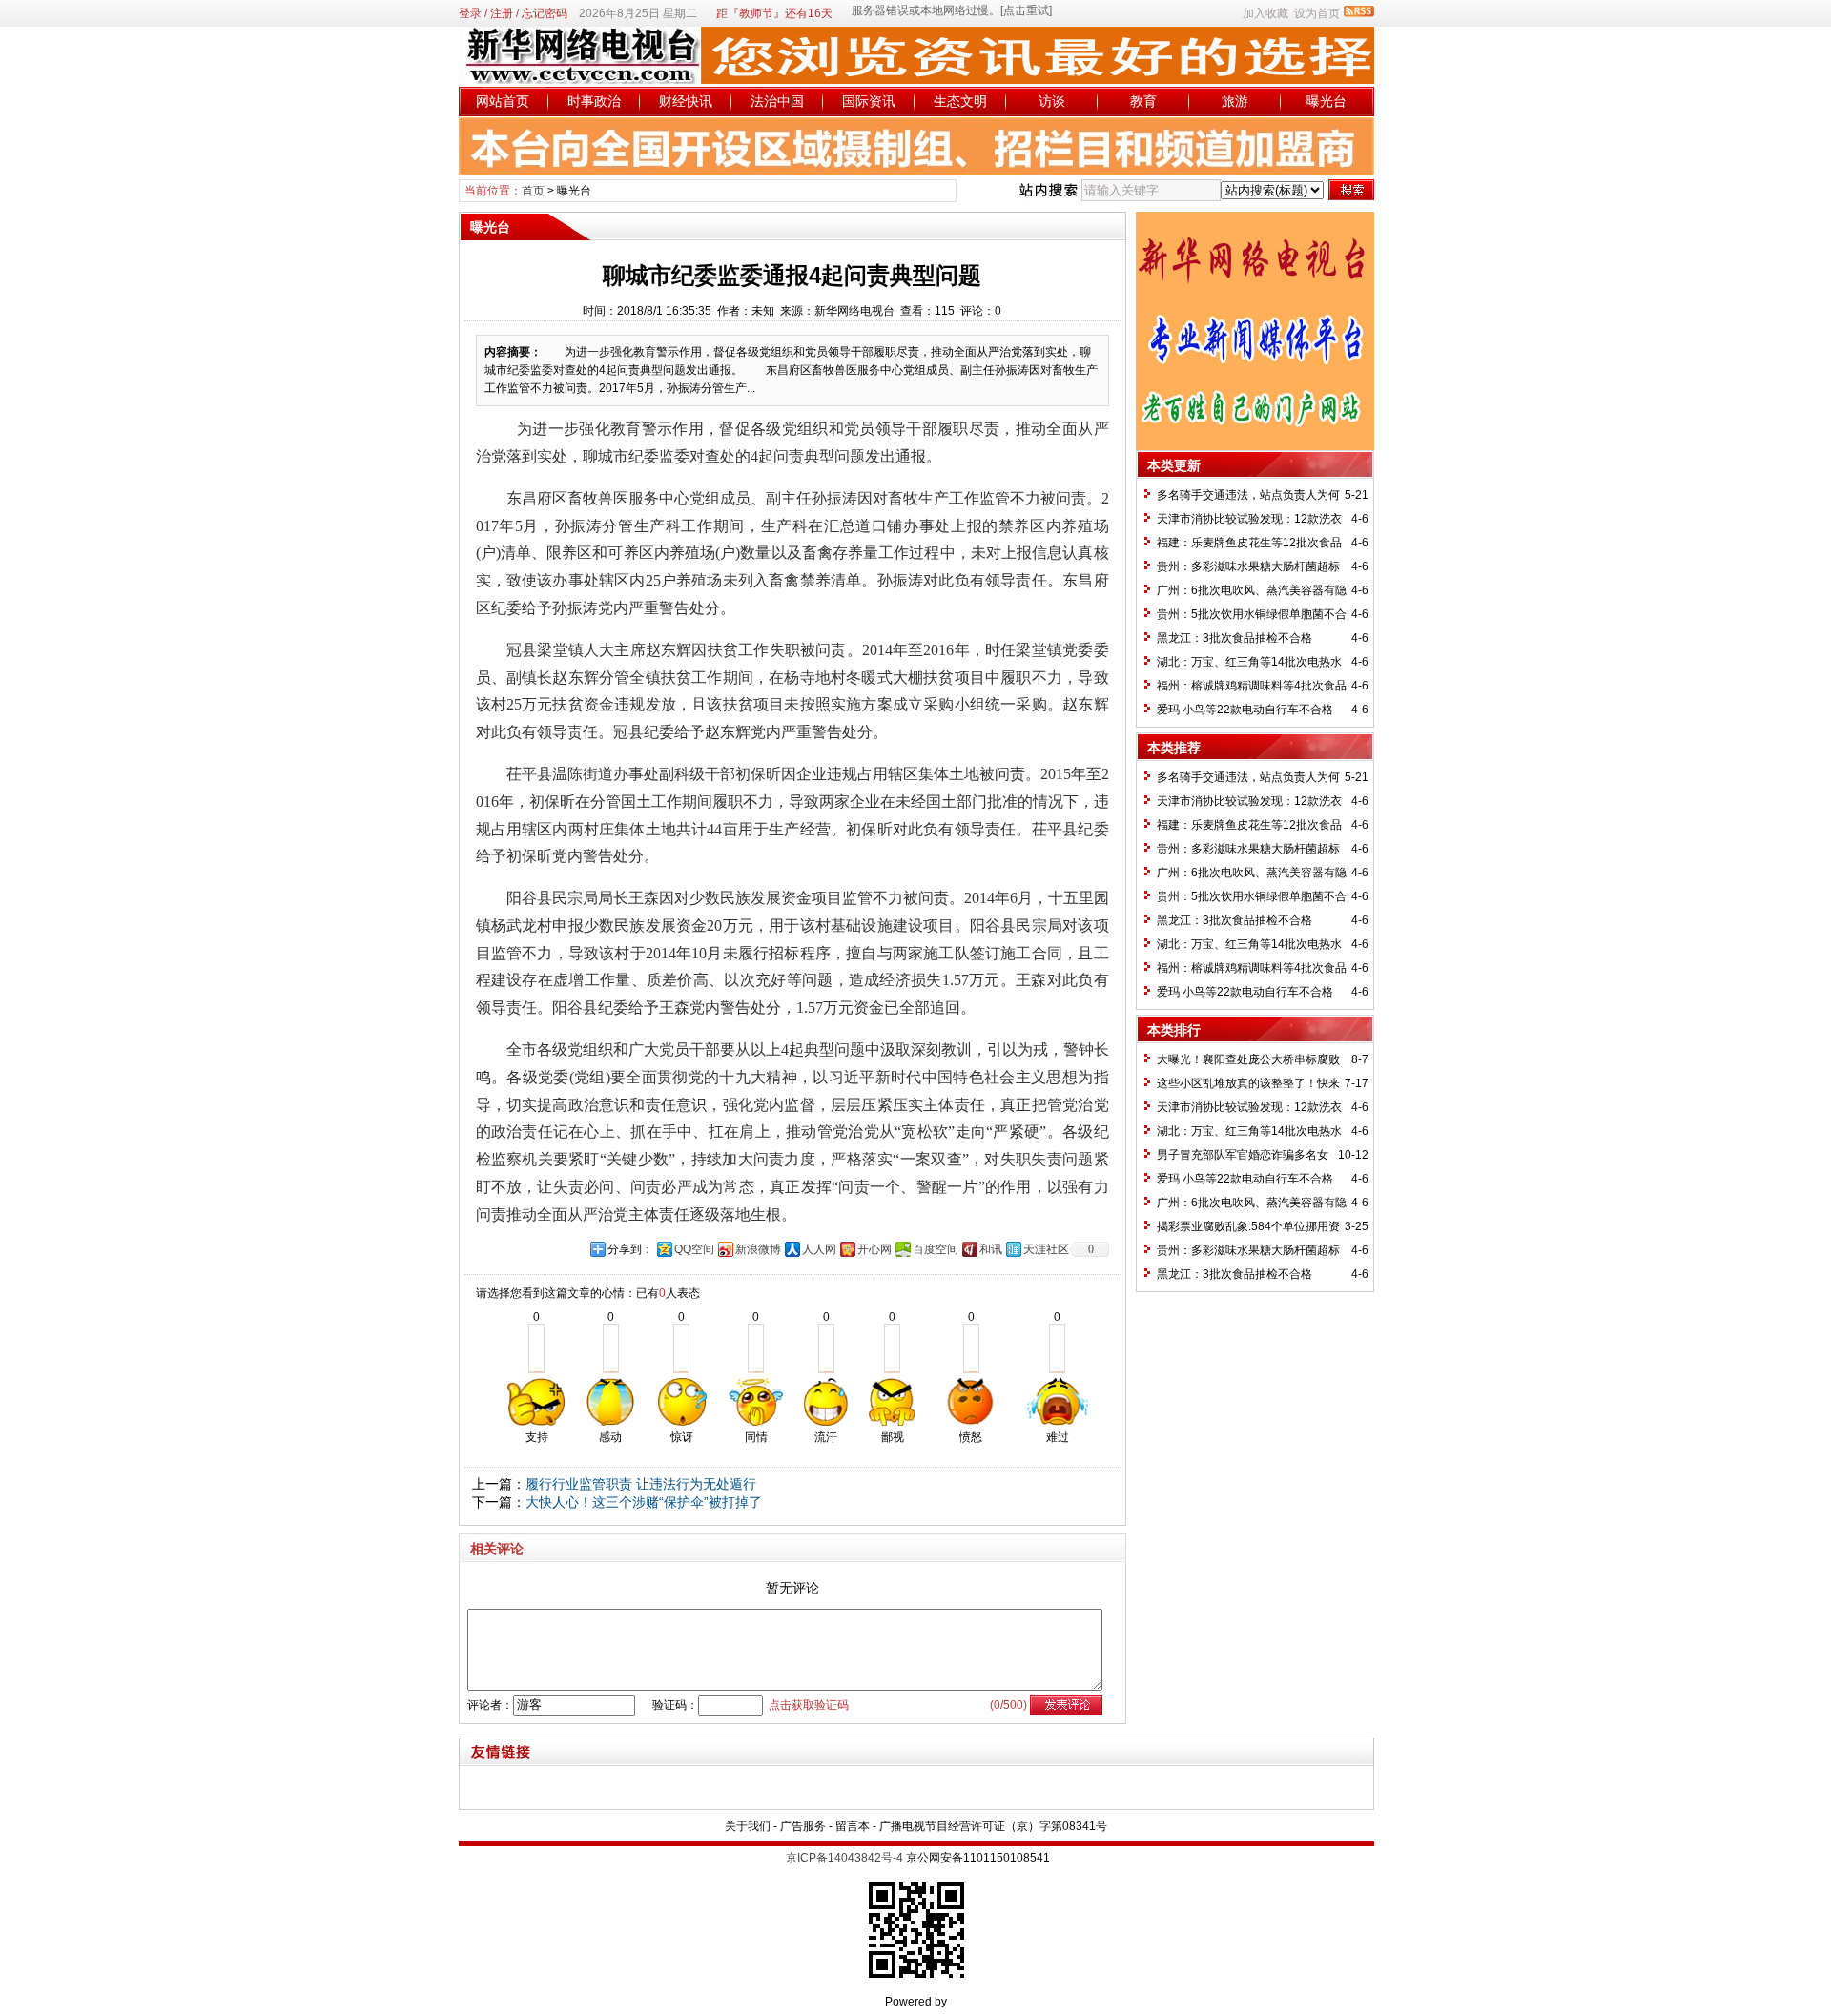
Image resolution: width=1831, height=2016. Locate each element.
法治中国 (777, 101)
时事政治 (594, 101)
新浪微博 (758, 1249)
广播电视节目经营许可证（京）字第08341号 (993, 1826)
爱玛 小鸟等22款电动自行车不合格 (1245, 710)
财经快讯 (686, 101)
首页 (533, 191)
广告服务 (803, 1826)
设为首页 (1317, 13)
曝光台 (1327, 101)
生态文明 (960, 101)
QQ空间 (694, 1249)
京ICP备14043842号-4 (844, 1858)
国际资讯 (869, 101)
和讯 (991, 1249)
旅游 (1235, 101)
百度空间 (936, 1249)
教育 (1143, 101)
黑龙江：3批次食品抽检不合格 (1234, 638)
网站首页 (503, 101)
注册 (502, 13)
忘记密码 (545, 13)
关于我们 (748, 1826)
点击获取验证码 (809, 1705)
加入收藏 (1265, 13)
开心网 (874, 1249)
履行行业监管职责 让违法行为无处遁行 (641, 1484)
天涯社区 (1046, 1249)
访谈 (1052, 101)
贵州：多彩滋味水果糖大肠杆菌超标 (1248, 566)
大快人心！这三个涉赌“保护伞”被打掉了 (644, 1502)
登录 (470, 13)
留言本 (853, 1826)
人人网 (819, 1249)
